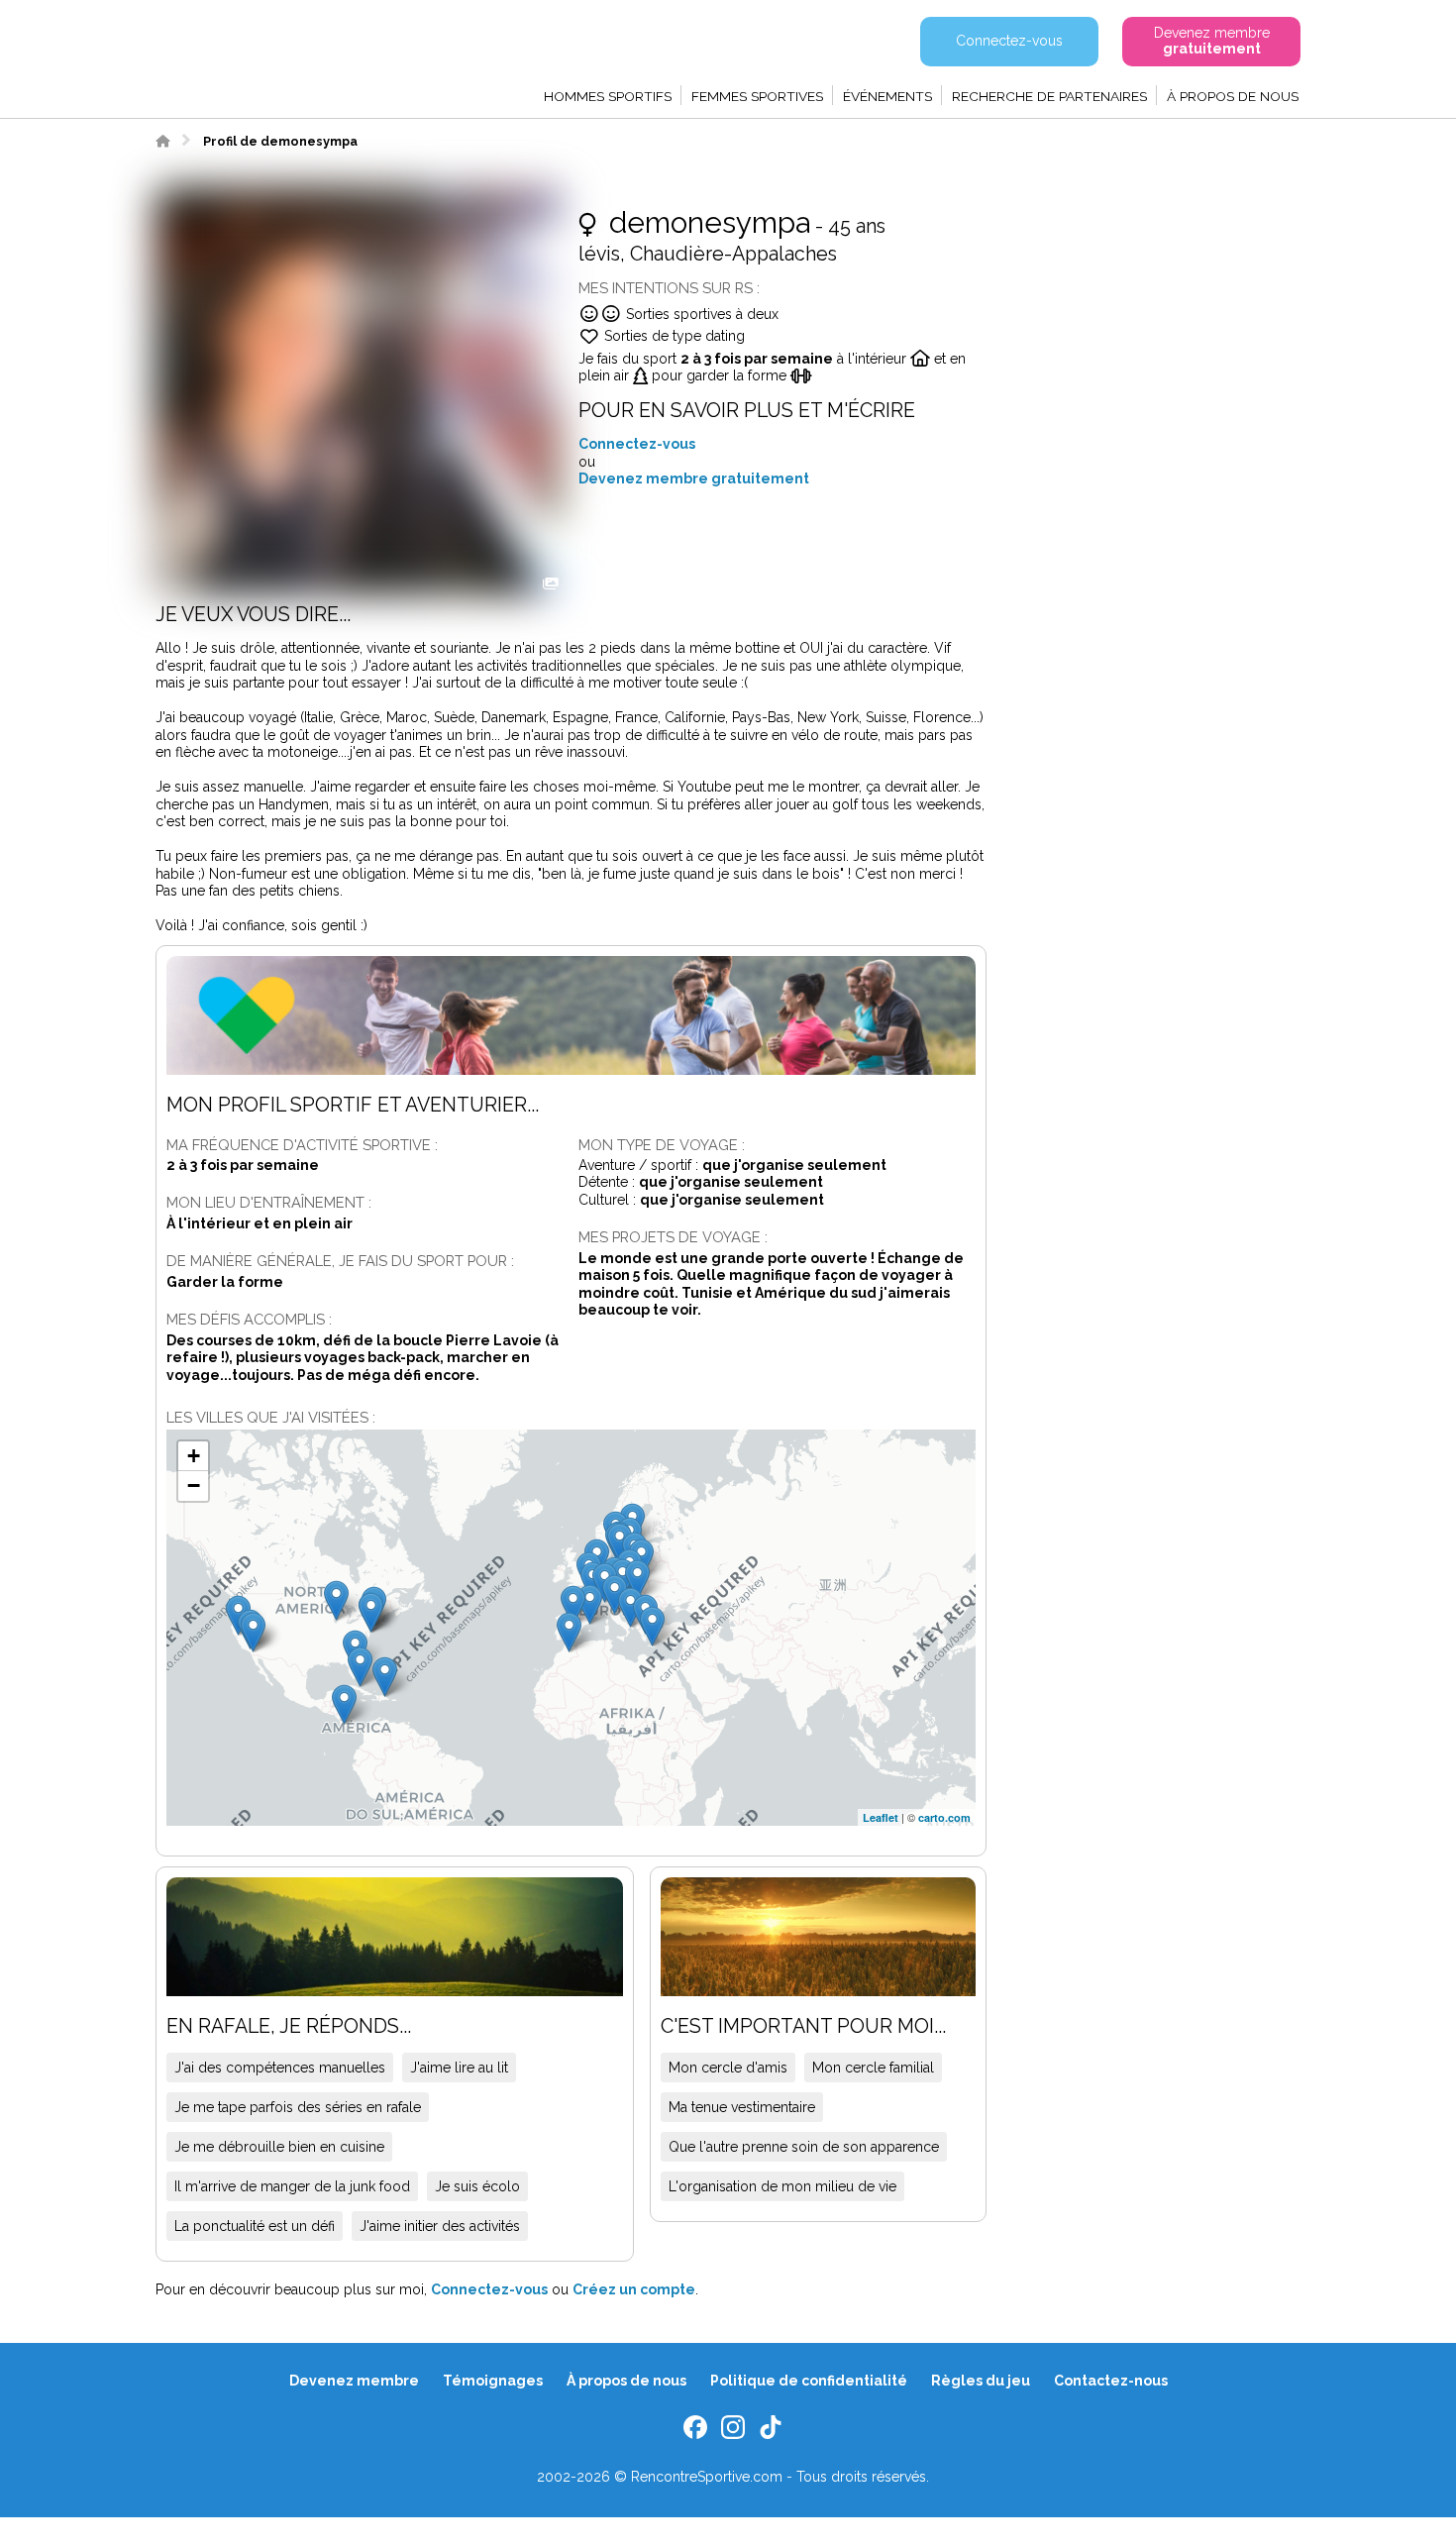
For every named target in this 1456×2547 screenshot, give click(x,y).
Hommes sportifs (608, 96)
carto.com (944, 1817)
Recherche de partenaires (1049, 96)
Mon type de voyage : (662, 1145)
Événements (887, 96)
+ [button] (194, 1456)
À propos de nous (1233, 96)
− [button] (194, 1486)
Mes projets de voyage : (673, 1237)
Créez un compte (634, 2289)
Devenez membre (354, 2381)
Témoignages (493, 2381)
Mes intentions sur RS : (669, 288)
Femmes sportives (757, 96)
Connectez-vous (637, 444)
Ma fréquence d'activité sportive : (302, 1145)
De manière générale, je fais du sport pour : (340, 1261)
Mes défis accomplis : (249, 1319)
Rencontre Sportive (262, 54)
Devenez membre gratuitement (694, 478)
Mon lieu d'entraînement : (269, 1202)
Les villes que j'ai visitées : (271, 1417)
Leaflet (881, 1817)
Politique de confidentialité (809, 2381)
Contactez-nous (1111, 2381)
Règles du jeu (981, 2381)
